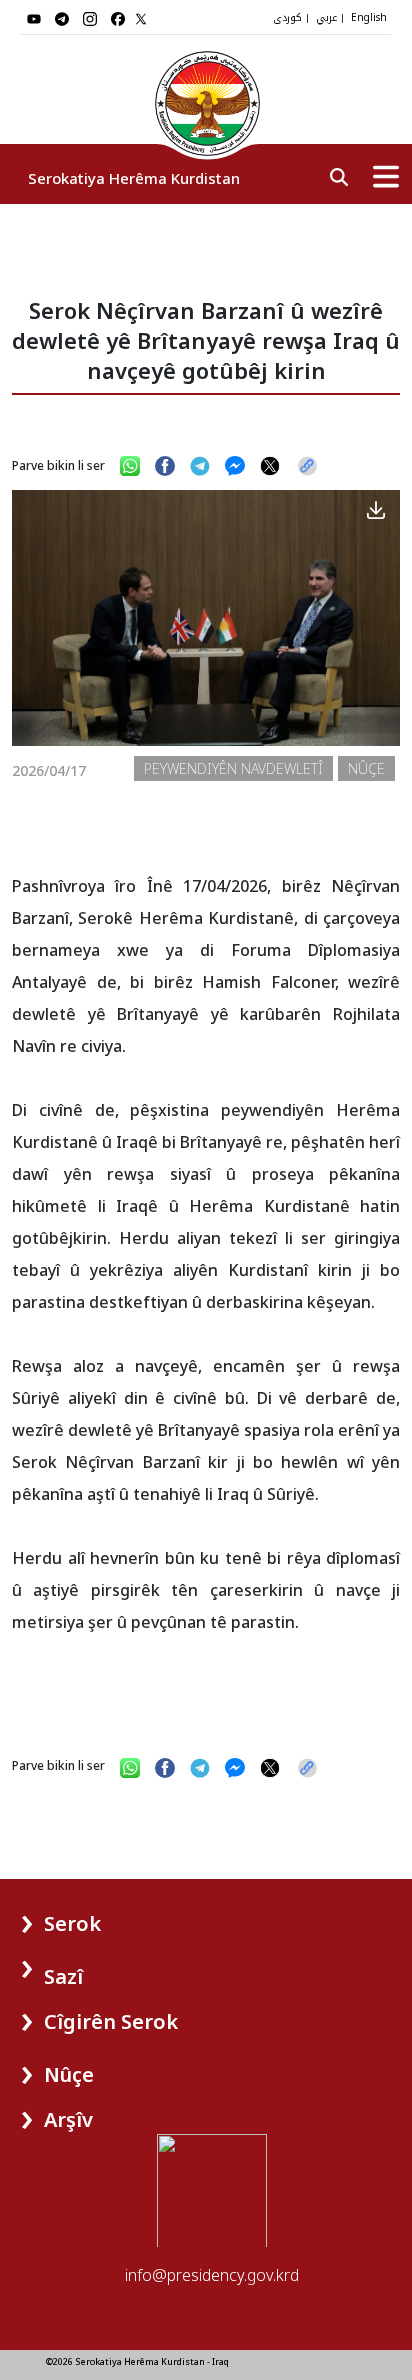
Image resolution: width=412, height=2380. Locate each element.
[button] (62, 1916)
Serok (72, 1923)
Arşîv (68, 2119)
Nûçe (69, 2074)
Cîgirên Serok (111, 2021)
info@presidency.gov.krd (212, 2275)
